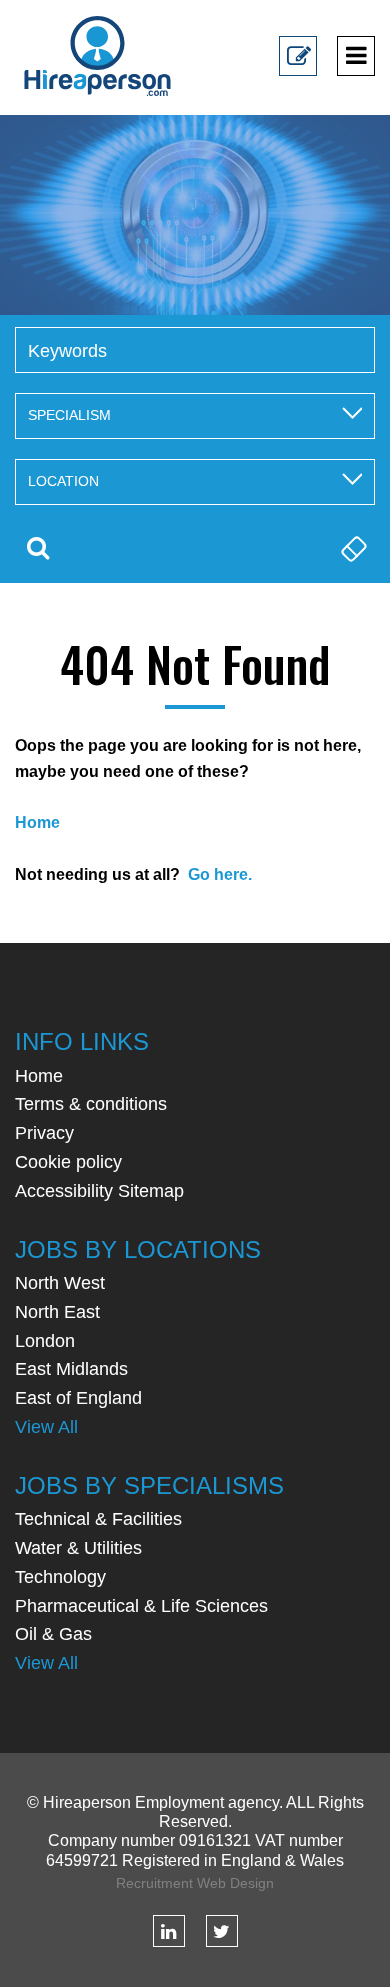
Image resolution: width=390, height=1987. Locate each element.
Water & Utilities (78, 1548)
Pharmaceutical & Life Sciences (141, 1606)
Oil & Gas (53, 1634)
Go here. (220, 874)
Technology (60, 1577)
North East (57, 1312)
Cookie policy (68, 1162)
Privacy (44, 1133)
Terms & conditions (91, 1104)
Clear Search (352, 548)
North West (60, 1283)
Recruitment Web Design (195, 1883)
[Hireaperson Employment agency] (97, 55)
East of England (78, 1398)
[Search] (38, 548)
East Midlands (71, 1369)
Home (39, 1076)
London (45, 1341)
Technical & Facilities (98, 1519)
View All (46, 1427)
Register (298, 71)
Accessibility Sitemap (99, 1191)
